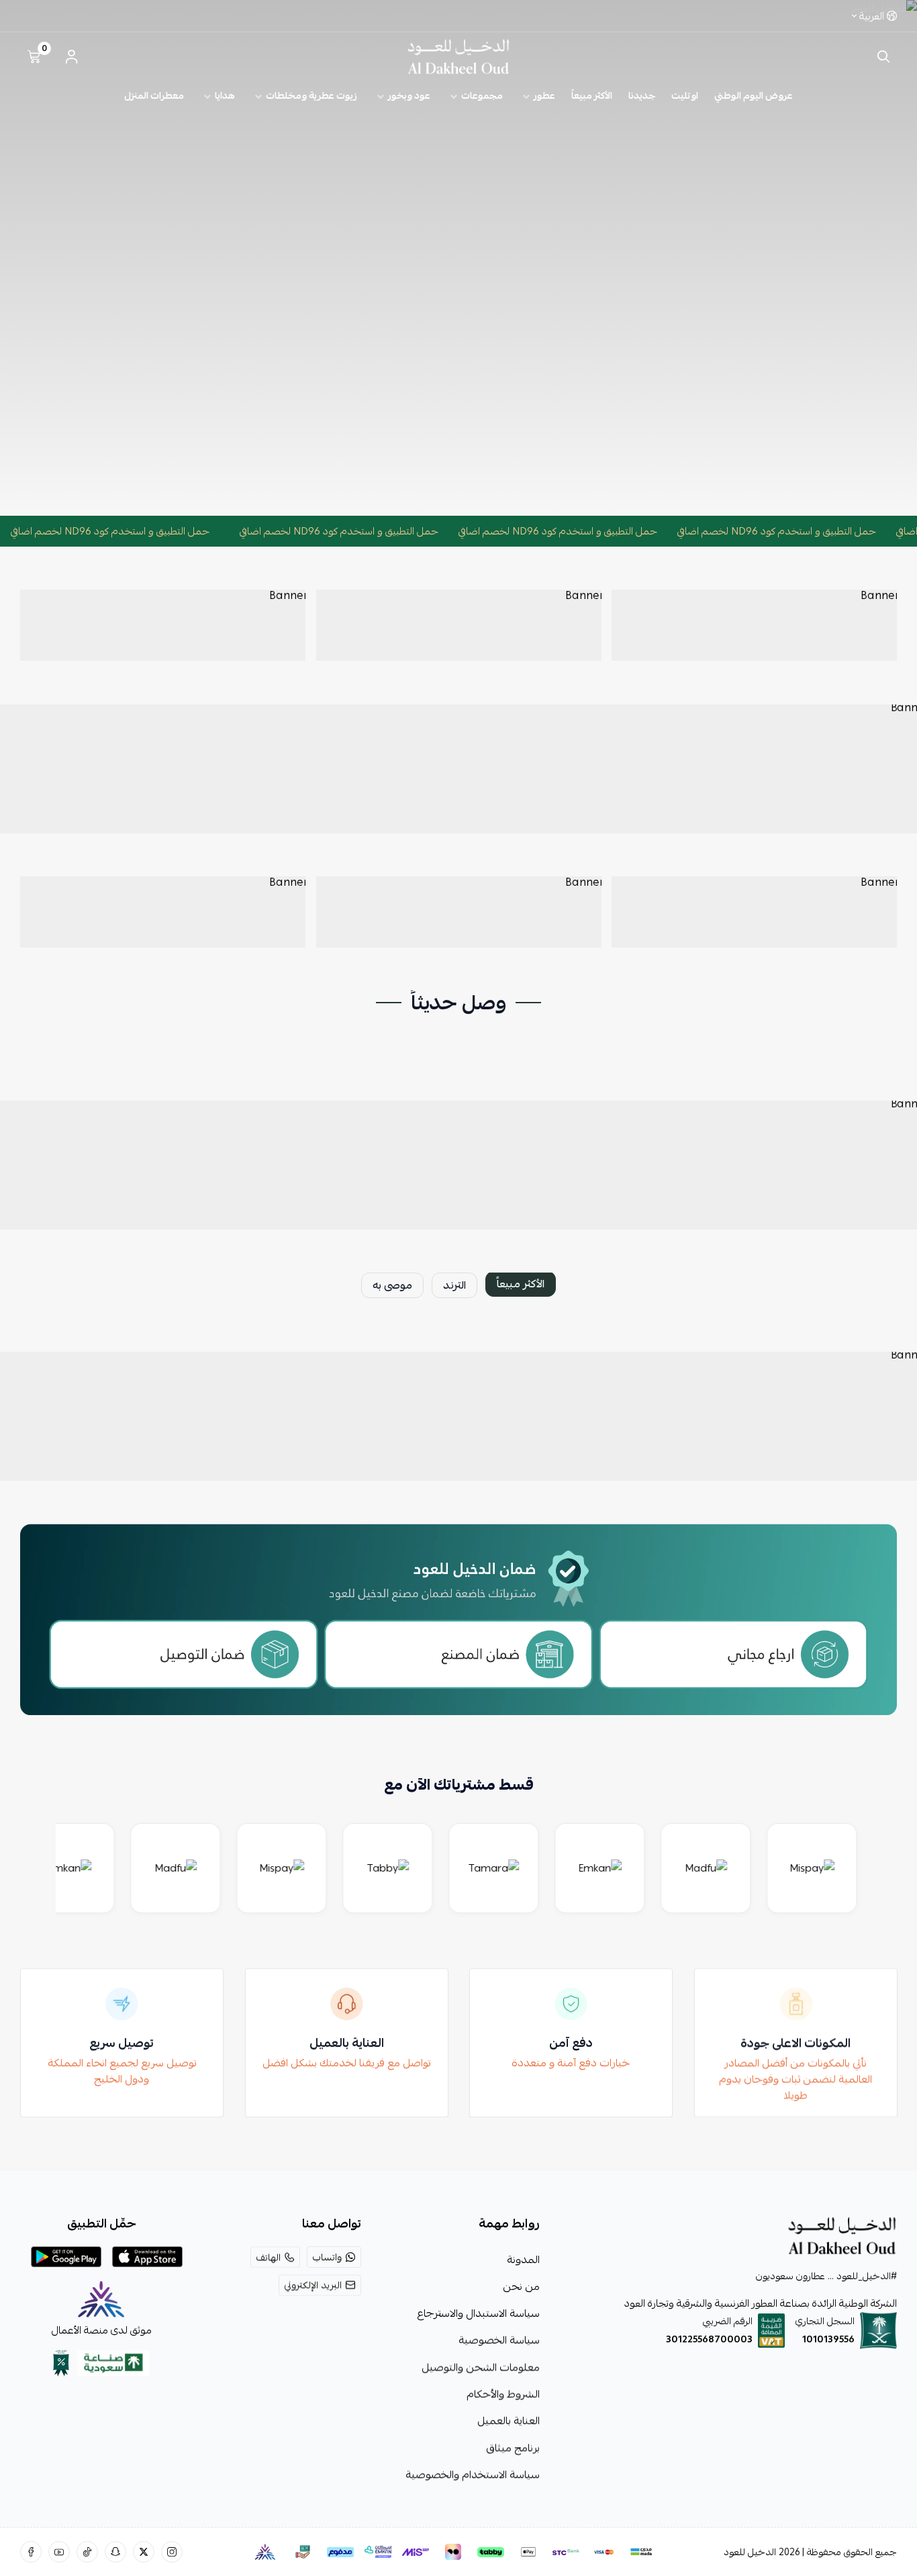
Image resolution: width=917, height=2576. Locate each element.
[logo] (726, 2236)
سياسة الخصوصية (499, 2340)
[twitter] (144, 2552)
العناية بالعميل (509, 2421)
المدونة (523, 2260)
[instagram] (172, 2552)
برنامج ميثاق (513, 2448)
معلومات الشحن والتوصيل (481, 2367)
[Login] (71, 56)
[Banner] (754, 625)
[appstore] (147, 2257)
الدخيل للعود (750, 2552)
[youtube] (59, 2552)
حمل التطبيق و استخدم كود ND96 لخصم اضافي (806, 531)
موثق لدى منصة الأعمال (102, 2330)
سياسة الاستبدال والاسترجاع (478, 2313)
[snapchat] (115, 2552)
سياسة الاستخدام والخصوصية (473, 2475)
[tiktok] (87, 2552)
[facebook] (31, 2552)
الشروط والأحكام (503, 2394)
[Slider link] (458, 258)
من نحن (521, 2287)
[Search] (880, 56)
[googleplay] (66, 2257)
